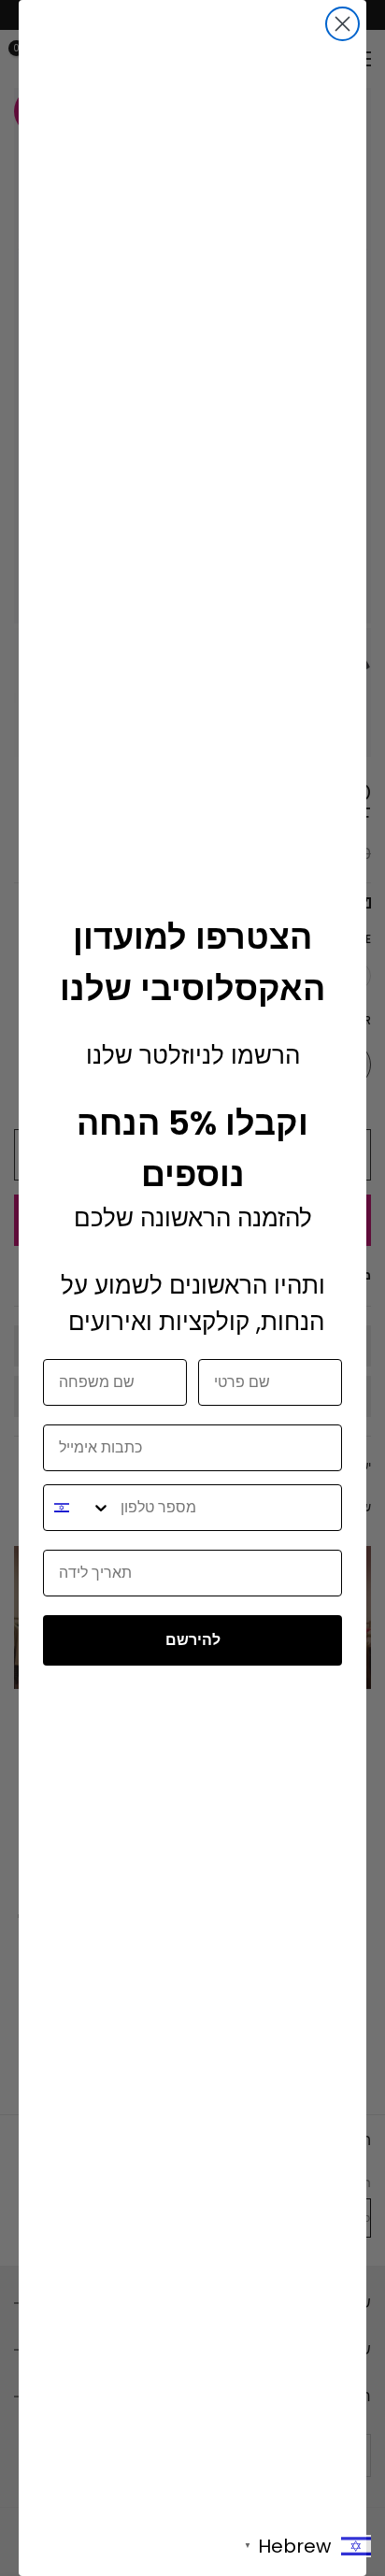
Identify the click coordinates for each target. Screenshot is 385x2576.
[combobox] (78, 1508)
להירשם (193, 1640)
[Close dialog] (342, 24)
